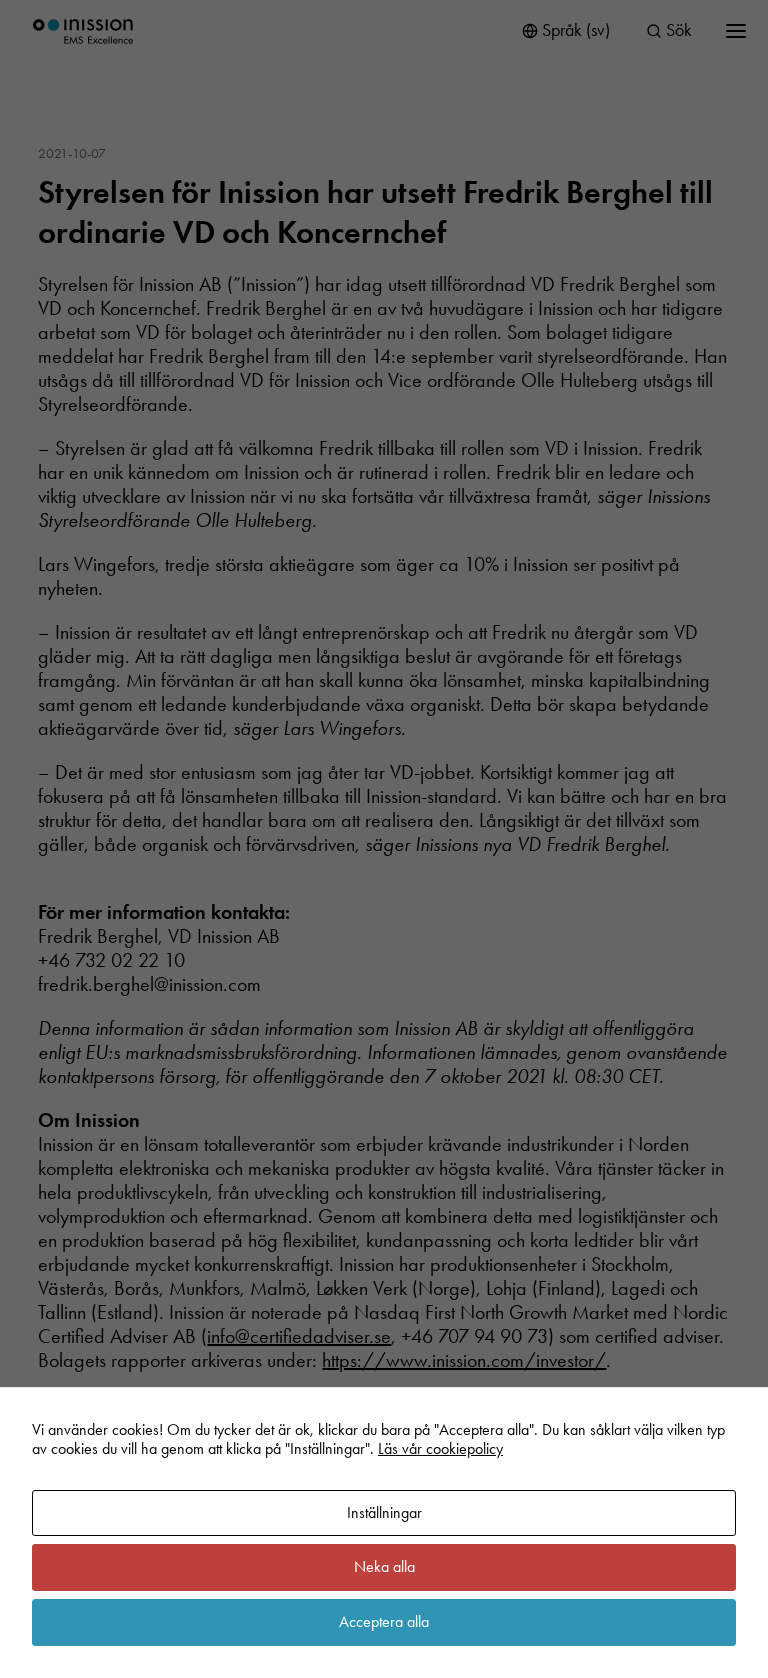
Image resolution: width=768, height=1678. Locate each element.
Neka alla (384, 1566)
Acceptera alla (384, 1621)
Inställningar (384, 1512)
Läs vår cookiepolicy (440, 1448)
